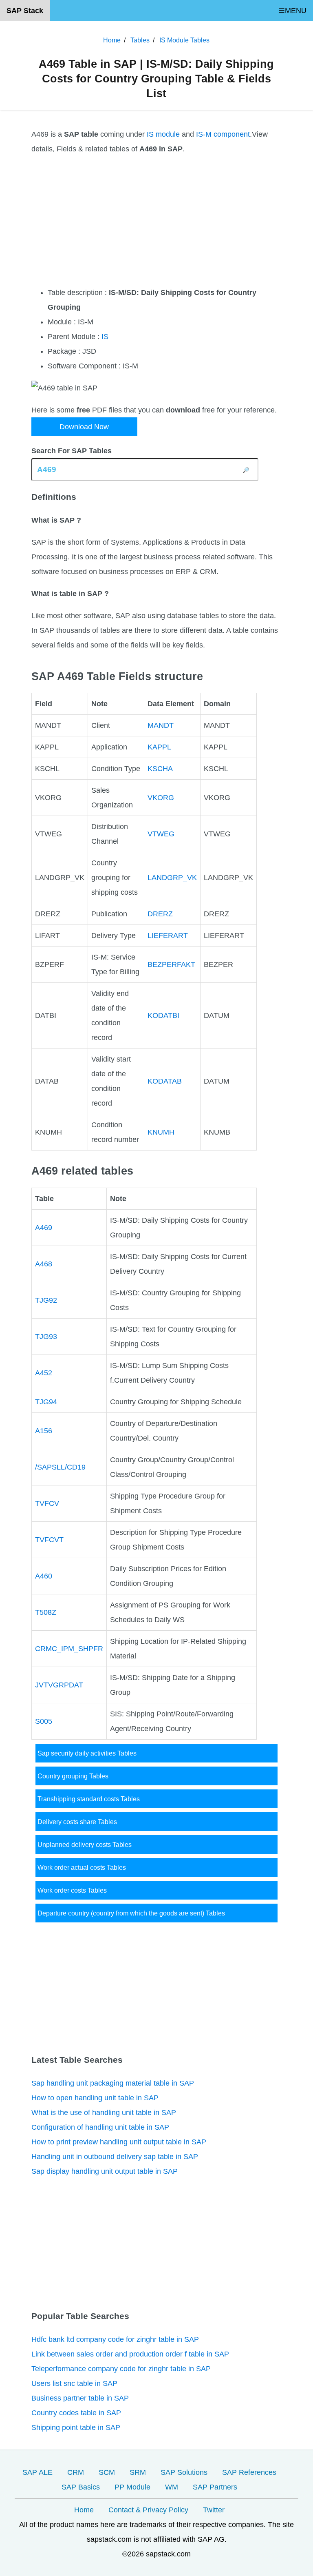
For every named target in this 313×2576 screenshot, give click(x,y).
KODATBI (163, 1015)
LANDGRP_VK (172, 878)
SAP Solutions (184, 2472)
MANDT (161, 725)
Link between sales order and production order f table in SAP (130, 2354)
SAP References (249, 2472)
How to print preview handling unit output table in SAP (119, 2142)
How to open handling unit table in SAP (95, 2098)
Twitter (214, 2510)
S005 (44, 1721)
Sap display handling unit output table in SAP (105, 2171)
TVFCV (47, 1503)
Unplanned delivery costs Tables (85, 1844)
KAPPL (159, 747)
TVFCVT (49, 1540)
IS (105, 337)
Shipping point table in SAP (76, 2427)
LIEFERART (168, 936)
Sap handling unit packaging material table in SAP (113, 2083)
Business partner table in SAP (80, 2398)
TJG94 (46, 1402)
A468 (44, 1264)
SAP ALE (37, 2472)
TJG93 (46, 1337)
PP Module (132, 2487)
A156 (44, 1431)
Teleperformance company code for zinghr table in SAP (121, 2369)
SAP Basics (81, 2487)
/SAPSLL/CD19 (60, 1467)
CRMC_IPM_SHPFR (69, 1649)
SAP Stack (25, 11)
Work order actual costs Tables (82, 1867)
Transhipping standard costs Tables (89, 1799)
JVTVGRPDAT (59, 1685)
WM (172, 2487)
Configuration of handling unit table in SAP (100, 2127)
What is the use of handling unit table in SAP (104, 2113)
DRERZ (160, 914)
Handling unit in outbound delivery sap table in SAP (115, 2157)
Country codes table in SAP (76, 2413)
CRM (76, 2472)
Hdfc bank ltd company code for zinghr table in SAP (115, 2339)
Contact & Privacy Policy (148, 2510)
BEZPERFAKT (171, 964)
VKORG (161, 798)
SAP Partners (215, 2487)
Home (84, 2510)
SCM (107, 2472)
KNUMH (161, 1132)
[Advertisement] (156, 221)
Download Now (84, 427)
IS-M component (223, 134)
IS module (163, 134)
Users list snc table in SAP (74, 2383)
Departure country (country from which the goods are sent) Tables (131, 1913)
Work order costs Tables (72, 1890)
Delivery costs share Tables (77, 1822)
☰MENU (292, 11)
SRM (138, 2472)
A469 (44, 1228)
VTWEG (161, 834)
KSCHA (160, 769)
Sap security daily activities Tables (87, 1753)
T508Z (46, 1612)
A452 (44, 1373)
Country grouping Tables (73, 1776)
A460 (44, 1576)
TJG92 (46, 1300)
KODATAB (165, 1081)
